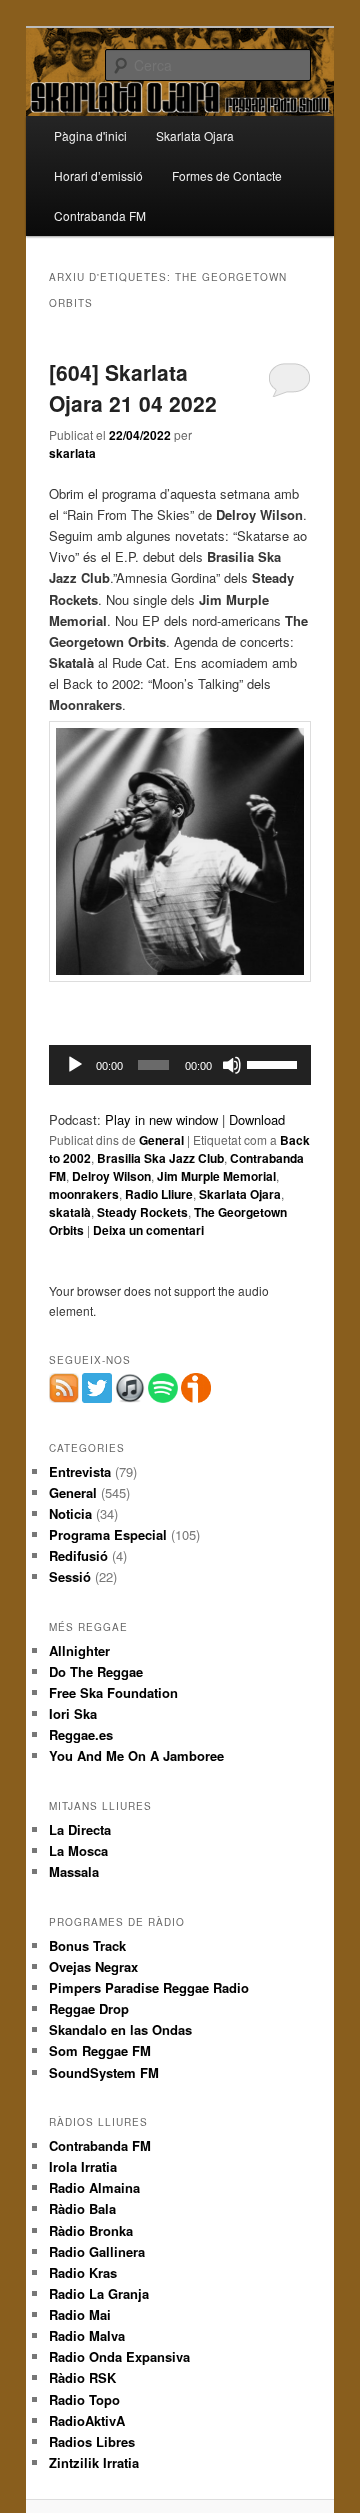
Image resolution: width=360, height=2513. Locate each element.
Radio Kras (83, 2272)
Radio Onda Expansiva (119, 2356)
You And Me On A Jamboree (136, 1755)
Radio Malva (87, 2335)
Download (257, 1119)
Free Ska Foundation (113, 1692)
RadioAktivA (87, 2420)
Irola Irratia (83, 2166)
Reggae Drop (89, 2008)
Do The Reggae (96, 1671)
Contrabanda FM (100, 215)
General (161, 1140)
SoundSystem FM (104, 2072)
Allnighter (79, 1650)
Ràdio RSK (82, 2377)
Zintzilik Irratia (94, 2462)
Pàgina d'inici (90, 135)
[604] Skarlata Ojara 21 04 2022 (133, 388)
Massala (74, 1871)
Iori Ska (73, 1713)
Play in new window (161, 1119)
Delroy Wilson (111, 1176)
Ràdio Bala (82, 2208)
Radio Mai (80, 2314)
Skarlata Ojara (195, 135)
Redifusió (78, 1555)
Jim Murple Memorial (216, 1176)
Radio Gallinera (97, 2251)
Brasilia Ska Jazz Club (160, 1158)
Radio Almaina (94, 2187)
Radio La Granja (99, 2293)
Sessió (70, 1576)
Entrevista (80, 1471)
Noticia (70, 1513)
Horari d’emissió (98, 175)
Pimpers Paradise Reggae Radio (149, 1987)
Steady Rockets (142, 1212)
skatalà (70, 1212)
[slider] (274, 1063)
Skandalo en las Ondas (120, 2029)
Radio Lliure (159, 1194)
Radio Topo (84, 2399)
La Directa (80, 1829)
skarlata (72, 453)
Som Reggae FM (100, 2050)
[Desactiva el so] (232, 1065)
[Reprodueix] (75, 1065)
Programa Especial (108, 1534)
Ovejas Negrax (93, 1966)
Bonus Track (87, 1945)
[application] (179, 1065)
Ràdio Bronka (91, 2230)
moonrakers (84, 1194)
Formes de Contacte (227, 175)
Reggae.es (81, 1734)
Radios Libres (92, 2441)
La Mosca (78, 1850)
